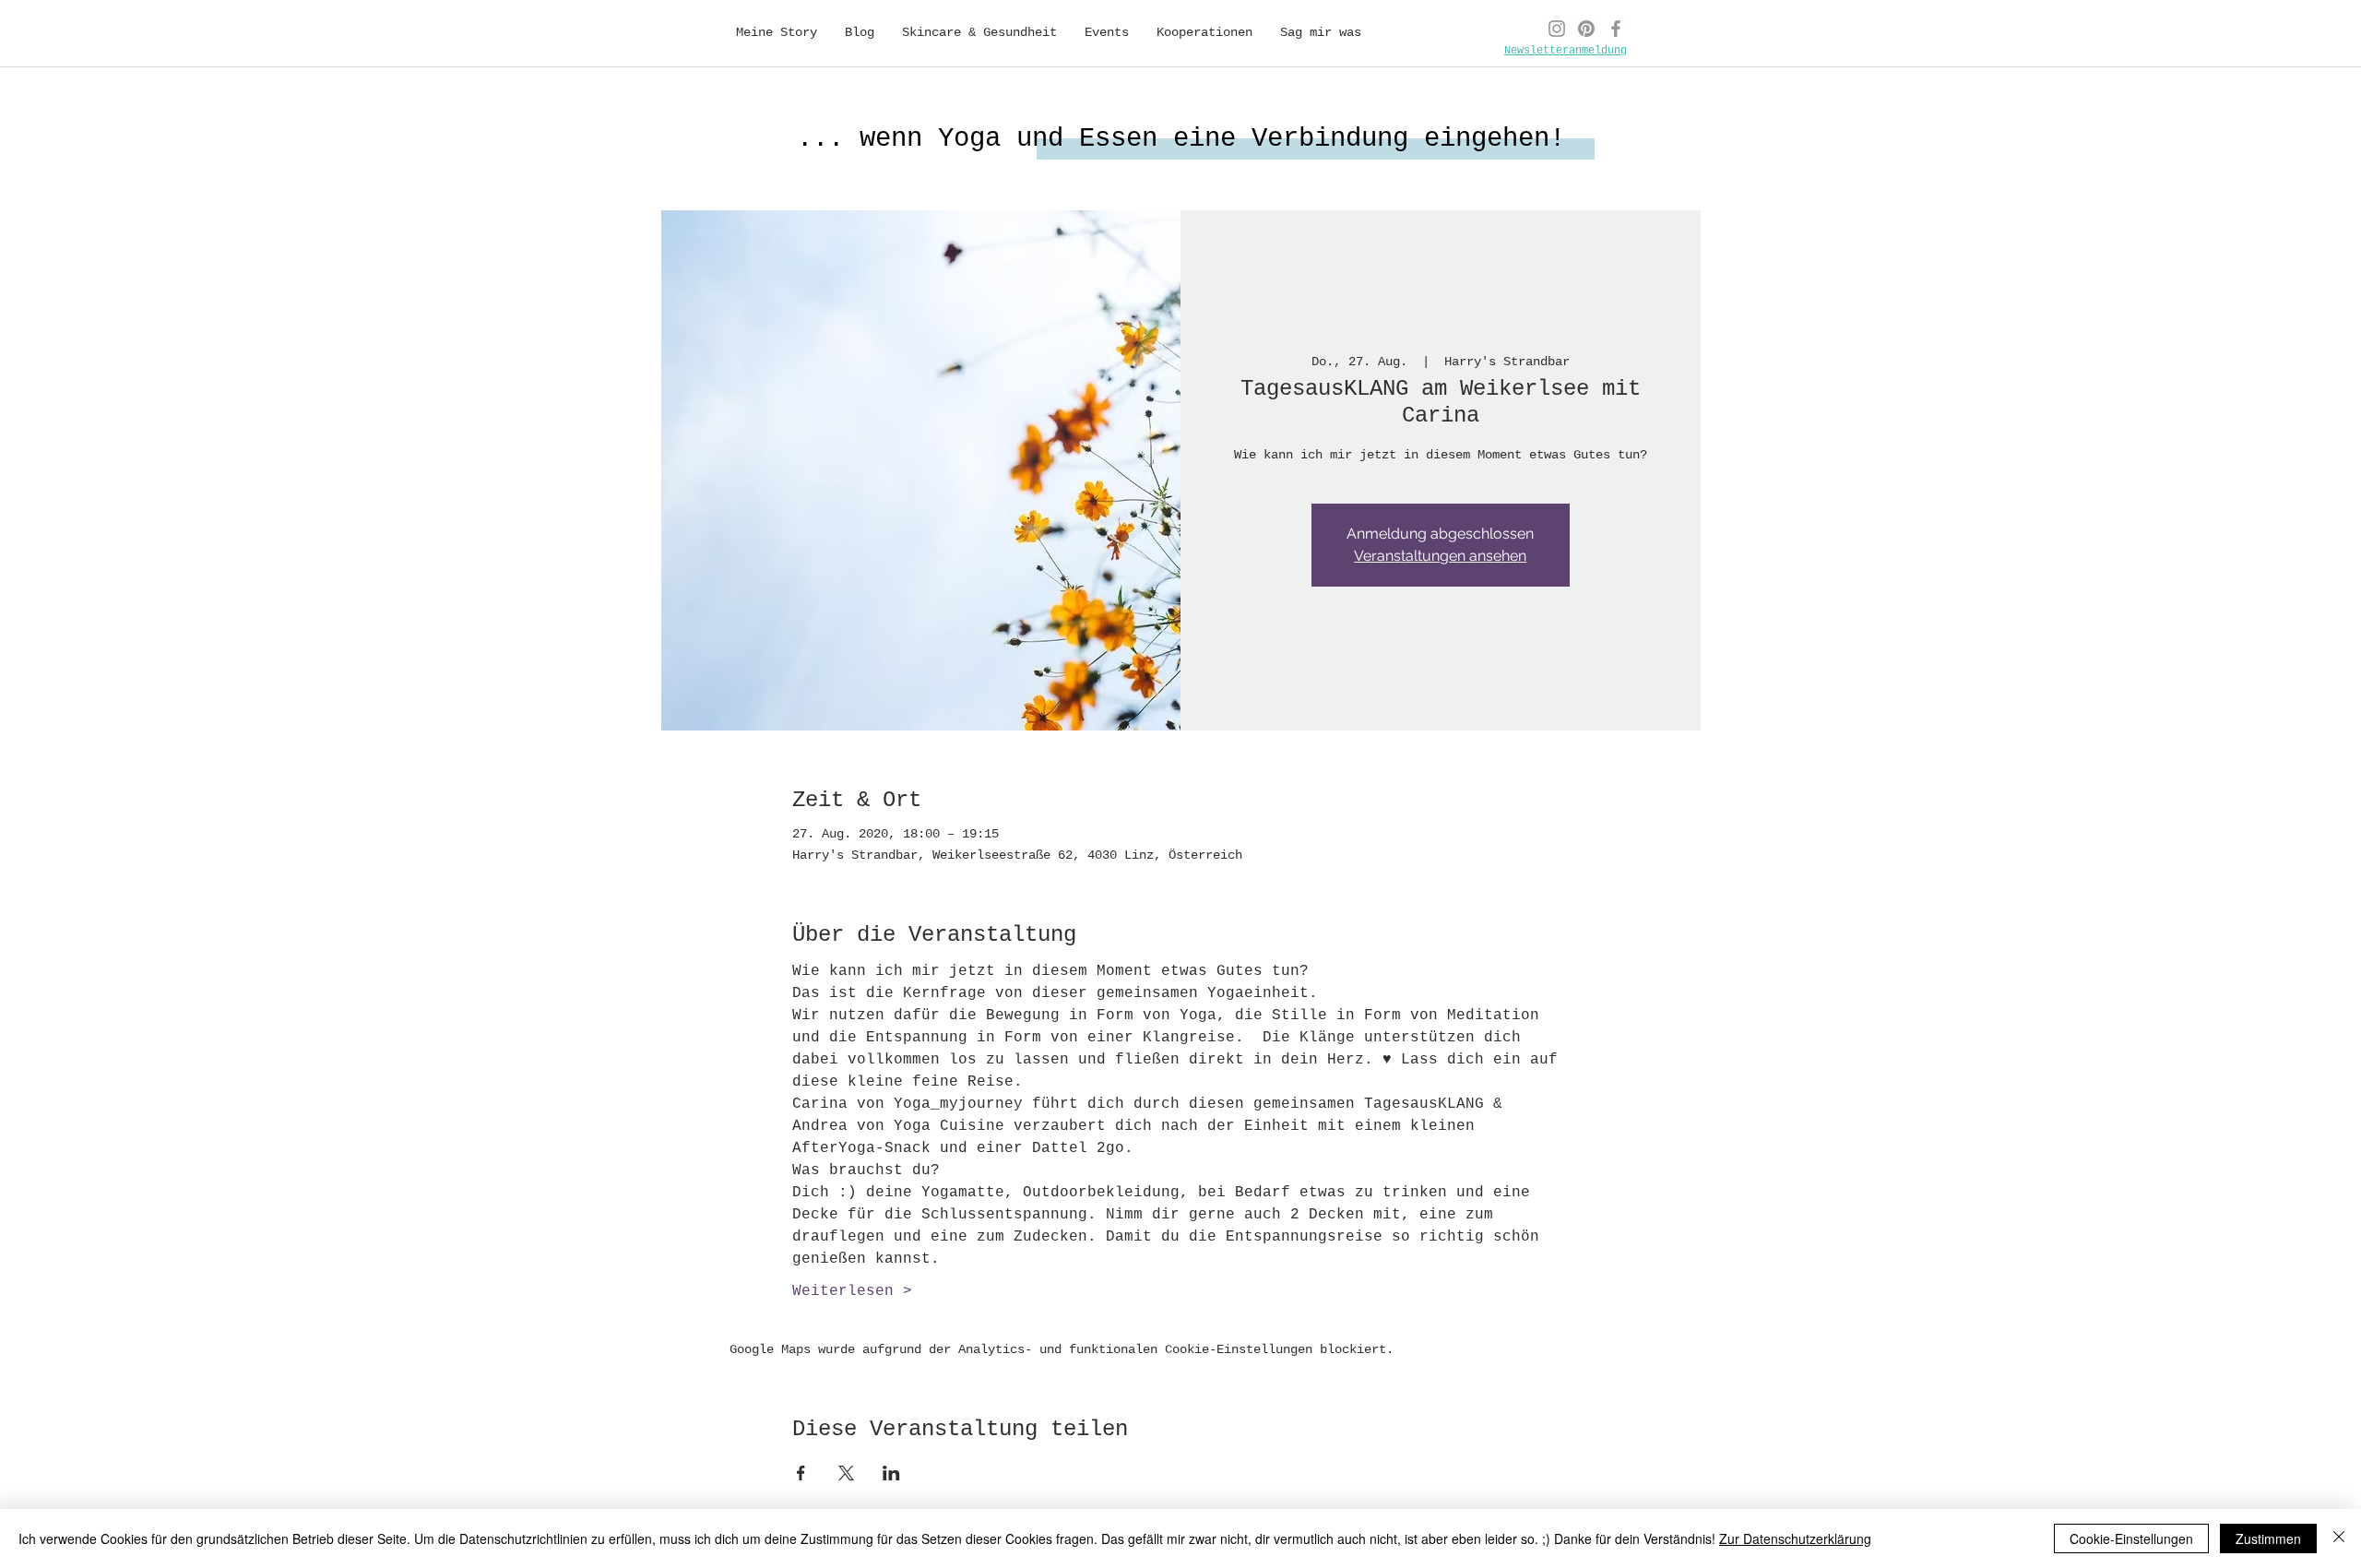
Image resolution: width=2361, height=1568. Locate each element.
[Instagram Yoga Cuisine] (1557, 29)
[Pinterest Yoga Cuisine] (1586, 29)
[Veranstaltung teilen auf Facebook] (801, 1473)
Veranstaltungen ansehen (1440, 556)
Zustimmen (2268, 1538)
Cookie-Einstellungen (2131, 1538)
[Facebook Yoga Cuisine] (1616, 29)
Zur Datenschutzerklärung (1795, 1538)
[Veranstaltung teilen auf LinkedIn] (891, 1473)
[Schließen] (2339, 1538)
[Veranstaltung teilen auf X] (846, 1473)
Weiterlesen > (852, 1291)
